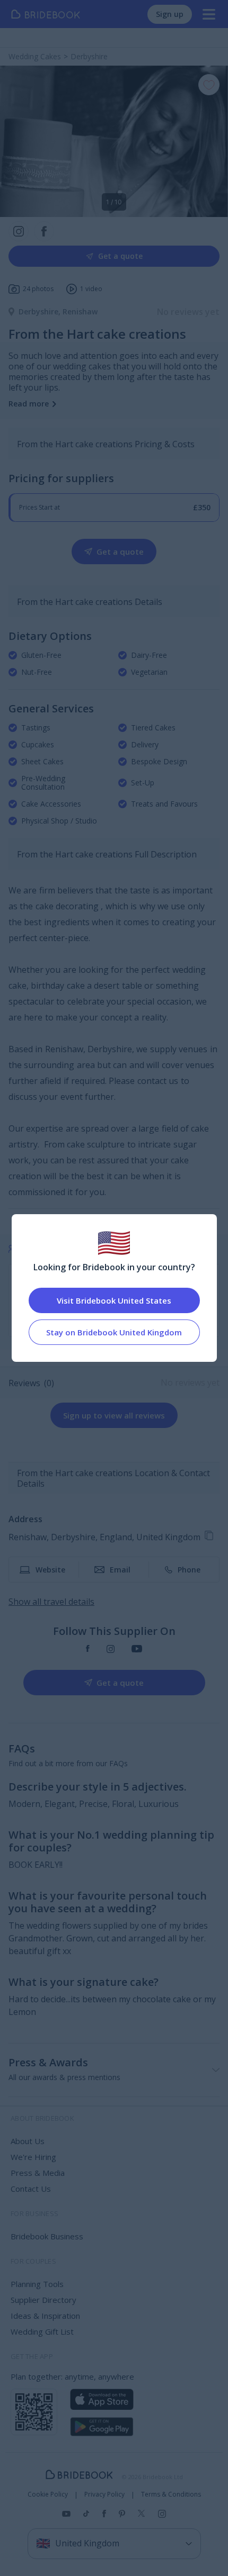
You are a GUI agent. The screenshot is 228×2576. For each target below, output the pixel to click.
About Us (28, 2141)
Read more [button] (29, 404)
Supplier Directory (43, 2300)
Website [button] (50, 1570)
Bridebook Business (47, 2236)
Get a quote (120, 256)
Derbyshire (41, 311)
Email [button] (120, 1570)
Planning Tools (37, 2284)
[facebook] (88, 1649)
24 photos (38, 289)
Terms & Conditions (171, 2494)
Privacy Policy (104, 2494)
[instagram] (111, 1649)
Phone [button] (189, 1570)
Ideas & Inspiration (45, 2316)
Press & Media (38, 2173)
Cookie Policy (48, 2494)
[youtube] (137, 1649)
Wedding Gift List (42, 2331)
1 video (91, 289)
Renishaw (80, 311)
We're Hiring (33, 2157)
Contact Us (31, 2189)
